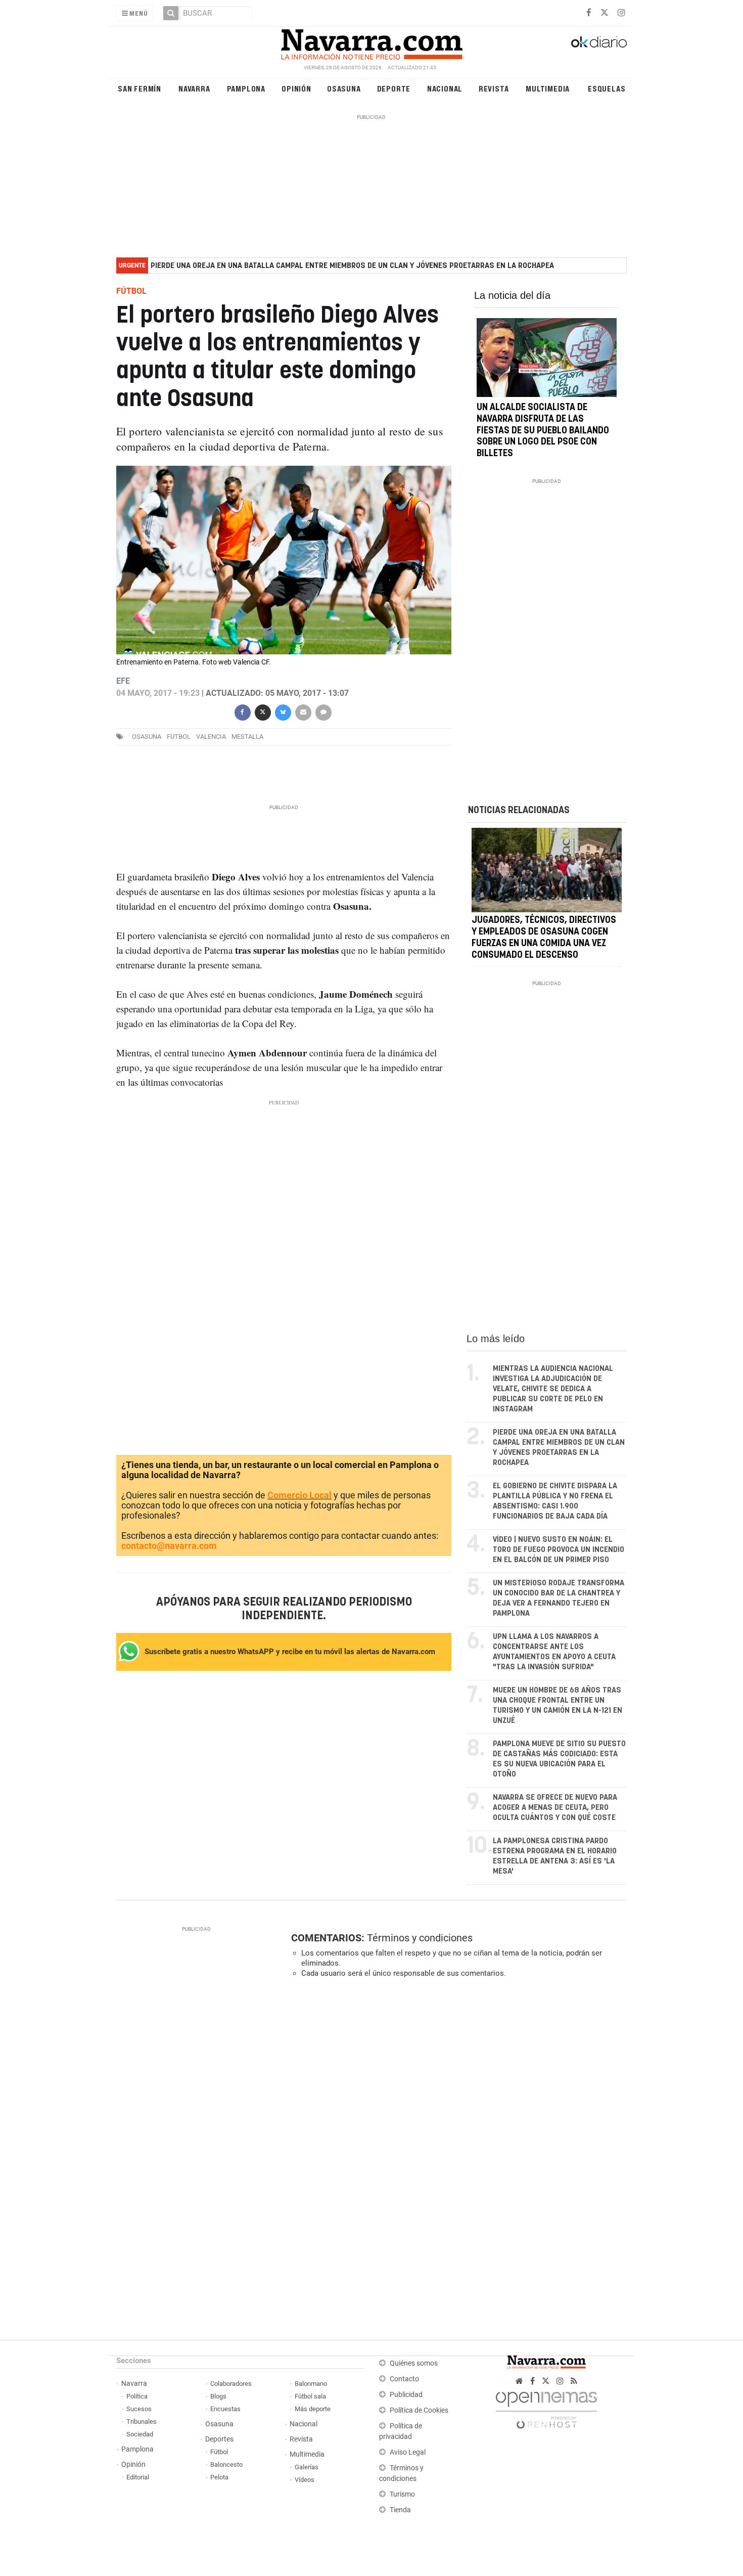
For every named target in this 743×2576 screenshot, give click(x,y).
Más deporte (313, 2409)
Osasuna (344, 88)
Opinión (296, 88)
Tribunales (142, 2422)
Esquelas (607, 88)
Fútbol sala (310, 2396)
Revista (494, 88)
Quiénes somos (414, 2363)
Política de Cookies (419, 2410)
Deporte (394, 88)
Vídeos (305, 2480)
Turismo (402, 2494)
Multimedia (548, 88)
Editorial (138, 2477)
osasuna (147, 737)
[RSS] (574, 2381)
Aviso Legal (408, 2452)
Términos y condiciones (420, 1938)
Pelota (219, 2477)
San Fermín (140, 88)
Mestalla (247, 737)
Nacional (445, 88)
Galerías (307, 2467)
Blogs (218, 2396)
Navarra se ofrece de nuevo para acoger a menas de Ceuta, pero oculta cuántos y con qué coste (555, 1808)
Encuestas (225, 2409)
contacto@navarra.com (169, 1546)
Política (137, 2396)
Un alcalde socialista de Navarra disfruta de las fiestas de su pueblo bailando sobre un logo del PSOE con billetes (543, 431)
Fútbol (219, 2452)
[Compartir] (242, 711)
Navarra (194, 88)
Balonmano (311, 2384)
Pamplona (246, 88)
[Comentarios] (323, 711)
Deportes (219, 2439)
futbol (179, 737)
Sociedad (140, 2434)
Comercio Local (299, 1495)
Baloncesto (226, 2464)
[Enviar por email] (303, 711)
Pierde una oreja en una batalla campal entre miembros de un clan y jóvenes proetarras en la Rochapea (352, 266)
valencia (211, 737)
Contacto (404, 2379)
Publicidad (406, 2395)
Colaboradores (231, 2384)
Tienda (400, 2510)
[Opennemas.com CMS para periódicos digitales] (546, 2407)
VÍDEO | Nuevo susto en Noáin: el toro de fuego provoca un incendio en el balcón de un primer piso (559, 1550)
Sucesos (139, 2409)
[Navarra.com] (371, 42)
